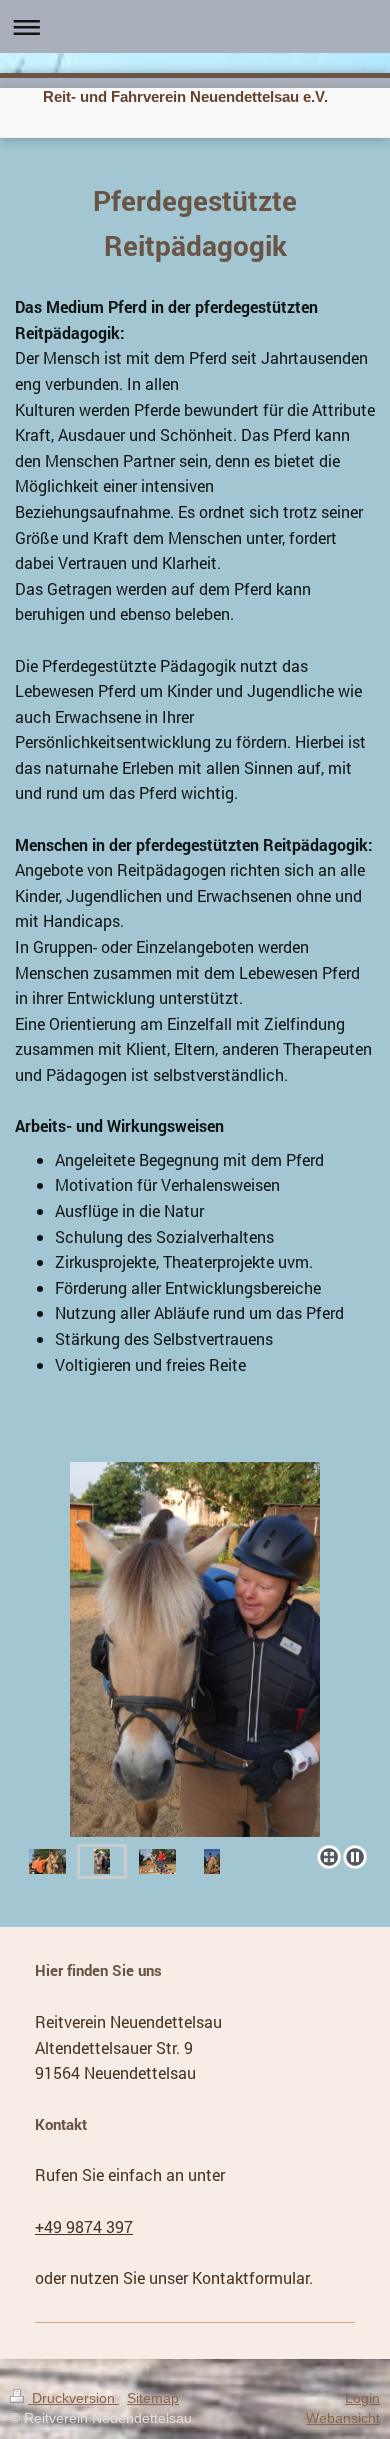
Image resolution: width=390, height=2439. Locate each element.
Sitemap (153, 2398)
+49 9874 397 (84, 2226)
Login (362, 2398)
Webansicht (343, 2418)
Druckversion (73, 2398)
